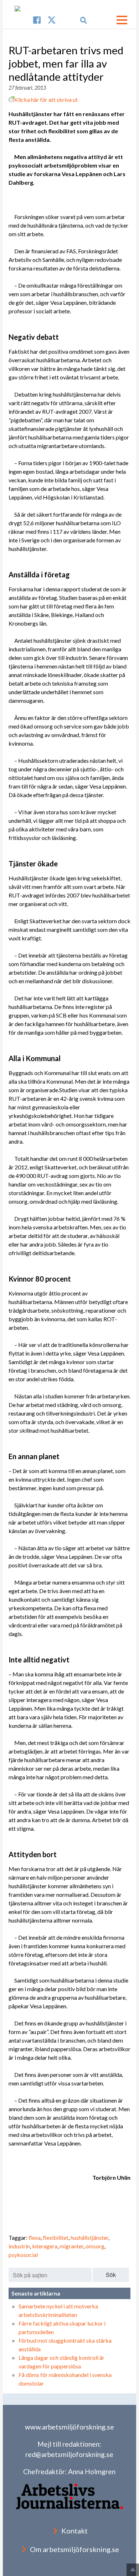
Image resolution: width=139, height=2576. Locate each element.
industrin (19, 2246)
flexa (35, 2237)
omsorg (95, 2246)
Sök (111, 2275)
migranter (71, 2246)
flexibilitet (56, 2237)
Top (133, 2570)
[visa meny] (122, 20)
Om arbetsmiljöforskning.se (74, 2549)
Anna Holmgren (92, 2471)
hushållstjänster (89, 2237)
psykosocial (23, 2255)
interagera (45, 2246)
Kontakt (74, 2531)
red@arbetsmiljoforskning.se (69, 2454)
